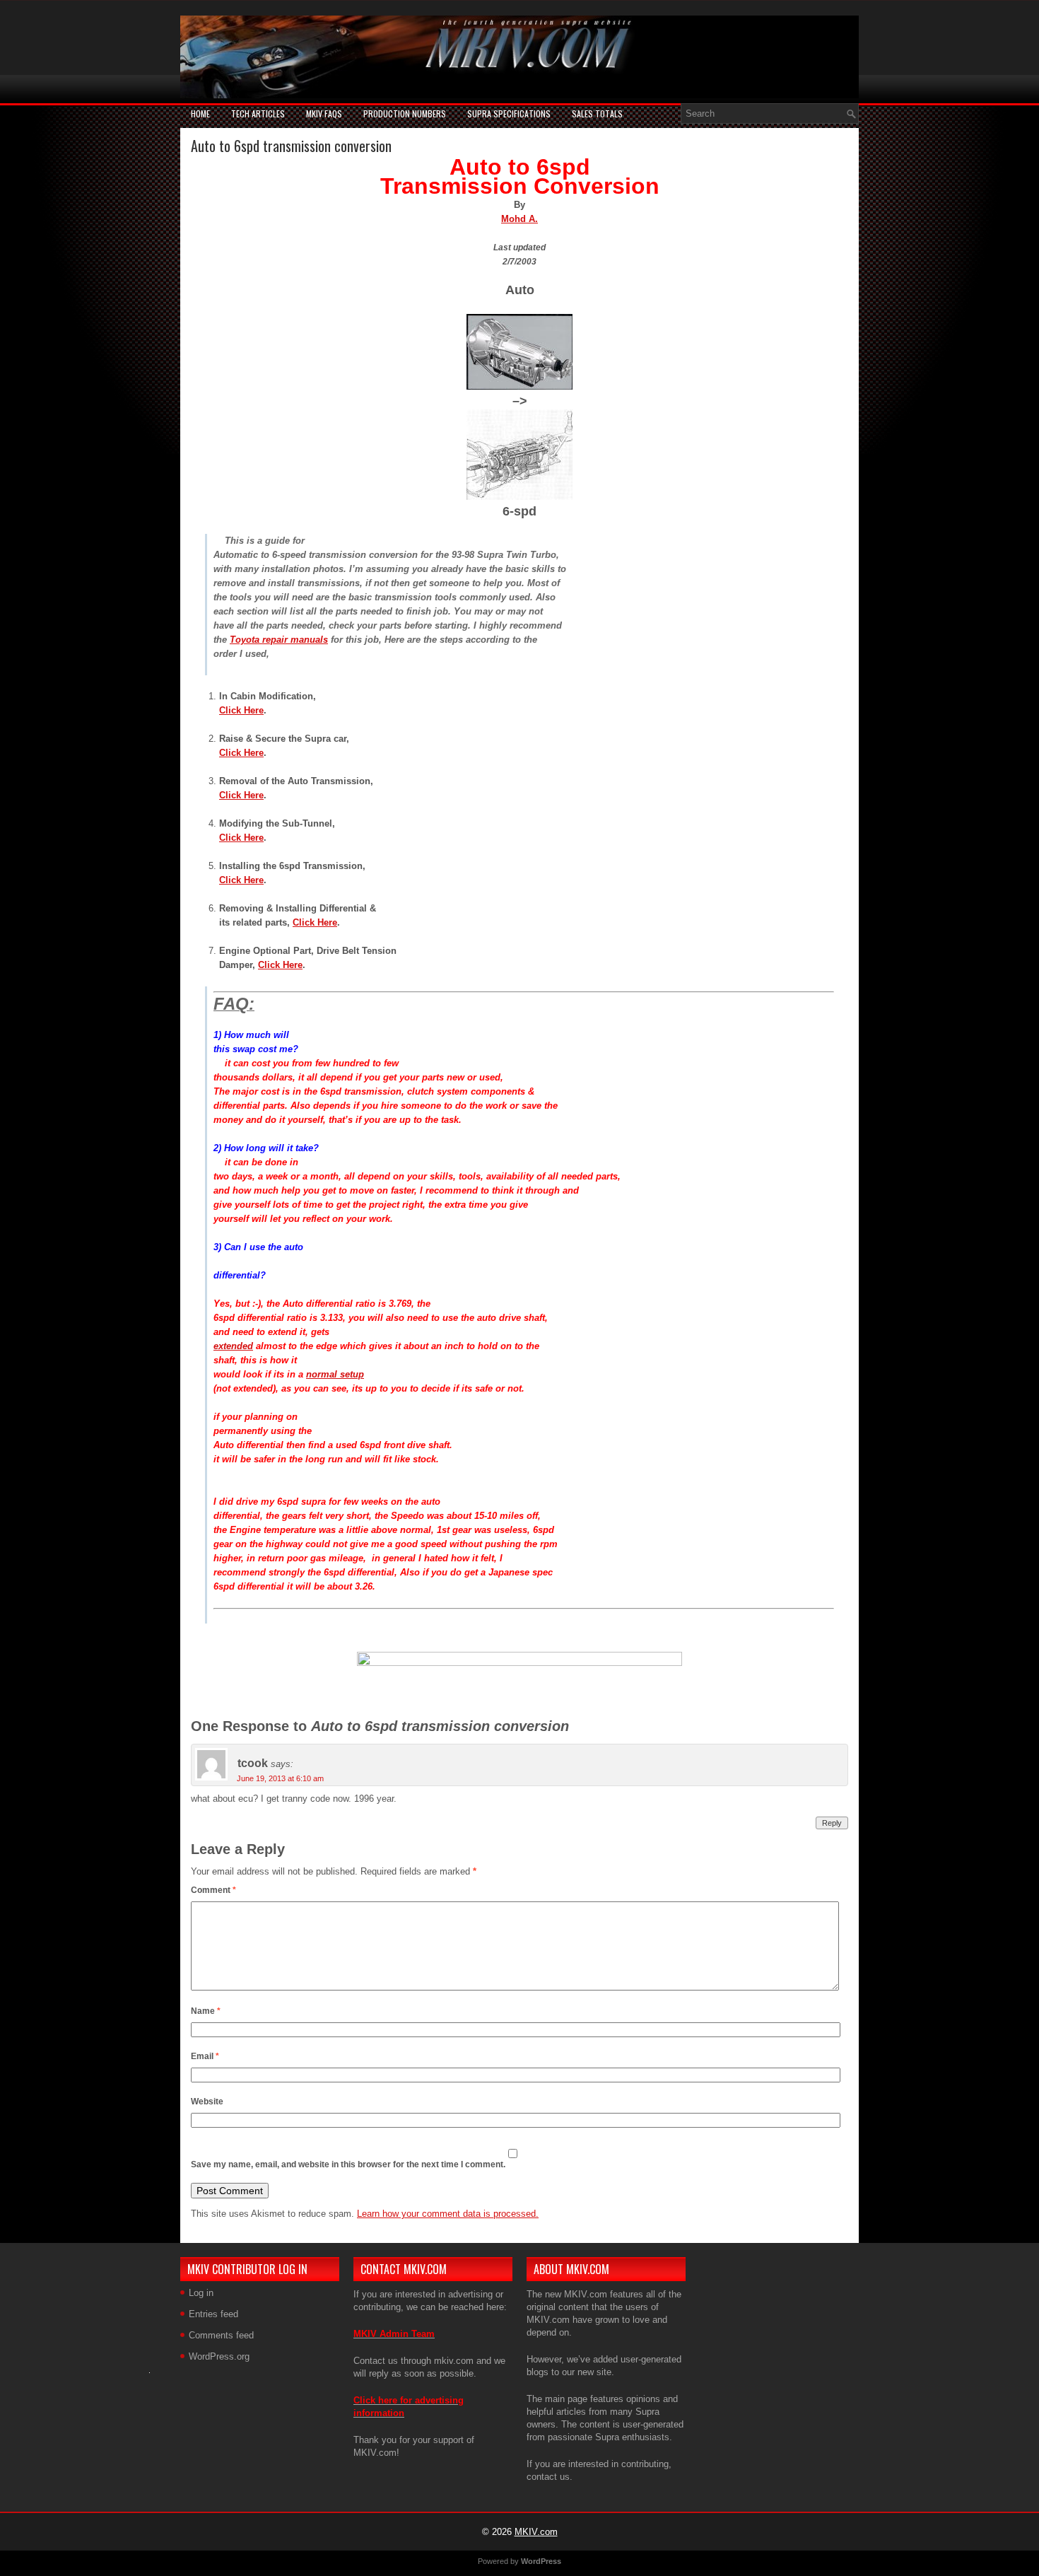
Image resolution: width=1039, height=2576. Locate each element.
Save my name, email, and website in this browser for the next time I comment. (348, 2164)
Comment (213, 1890)
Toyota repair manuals (279, 640)
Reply (832, 1823)
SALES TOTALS (597, 113)
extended (233, 1346)
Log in (201, 2293)
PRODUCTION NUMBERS (405, 113)
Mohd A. (519, 219)
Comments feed (221, 2335)
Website (207, 2102)
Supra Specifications (509, 113)
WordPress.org (219, 2356)
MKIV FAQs (324, 113)
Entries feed (213, 2314)
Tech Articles (258, 113)
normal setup (335, 1374)
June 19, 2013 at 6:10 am (280, 1778)
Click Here (241, 710)
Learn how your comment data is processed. (448, 2214)
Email (205, 2056)
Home (200, 113)
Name (206, 2011)
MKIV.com (536, 2532)
